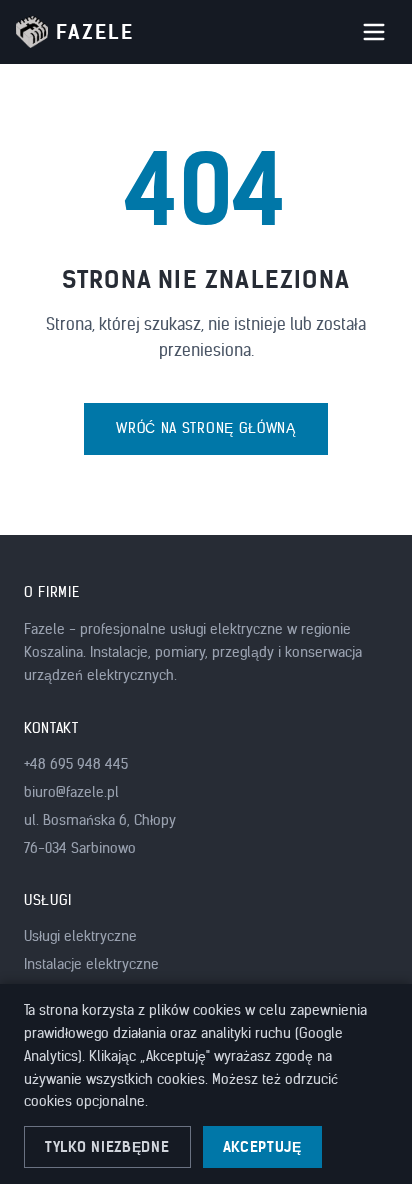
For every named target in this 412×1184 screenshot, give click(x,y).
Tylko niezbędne (107, 1147)
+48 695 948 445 (76, 764)
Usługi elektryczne (80, 936)
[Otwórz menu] (374, 32)
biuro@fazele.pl (71, 792)
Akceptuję (262, 1147)
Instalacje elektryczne (91, 964)
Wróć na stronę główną (206, 428)
